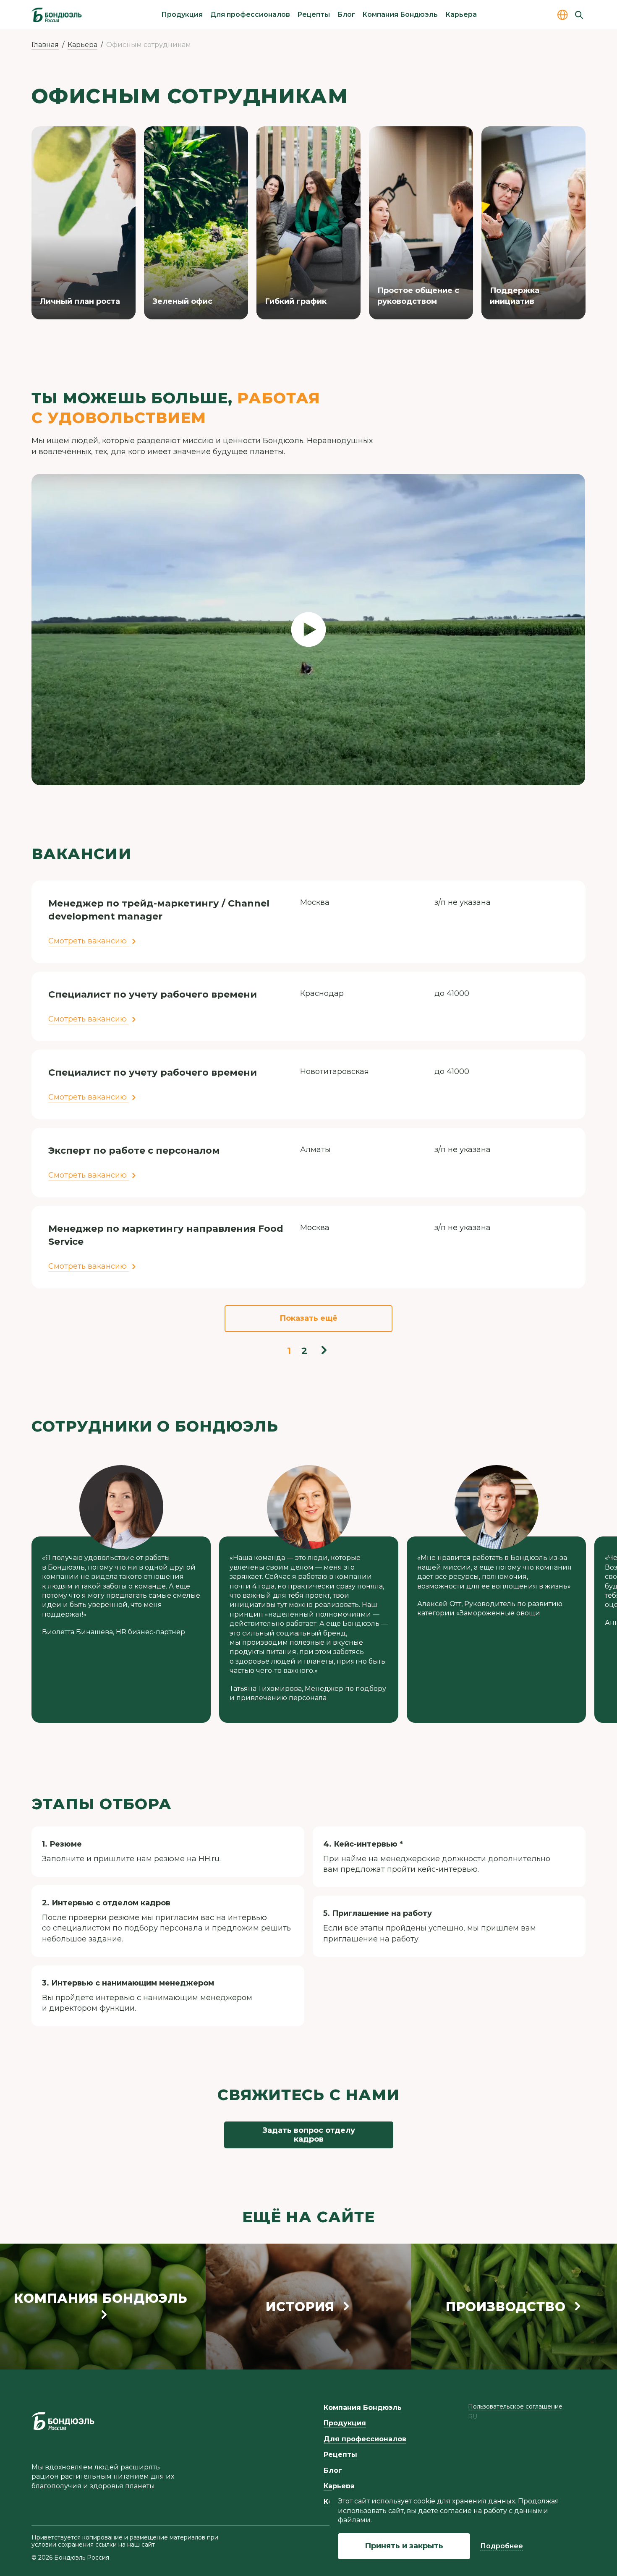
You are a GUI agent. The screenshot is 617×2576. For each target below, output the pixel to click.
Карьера (461, 14)
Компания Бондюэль (400, 14)
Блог (346, 14)
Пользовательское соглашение (515, 2406)
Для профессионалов (250, 14)
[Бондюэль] (63, 2421)
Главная (45, 45)
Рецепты (314, 14)
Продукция (182, 14)
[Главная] (57, 15)
